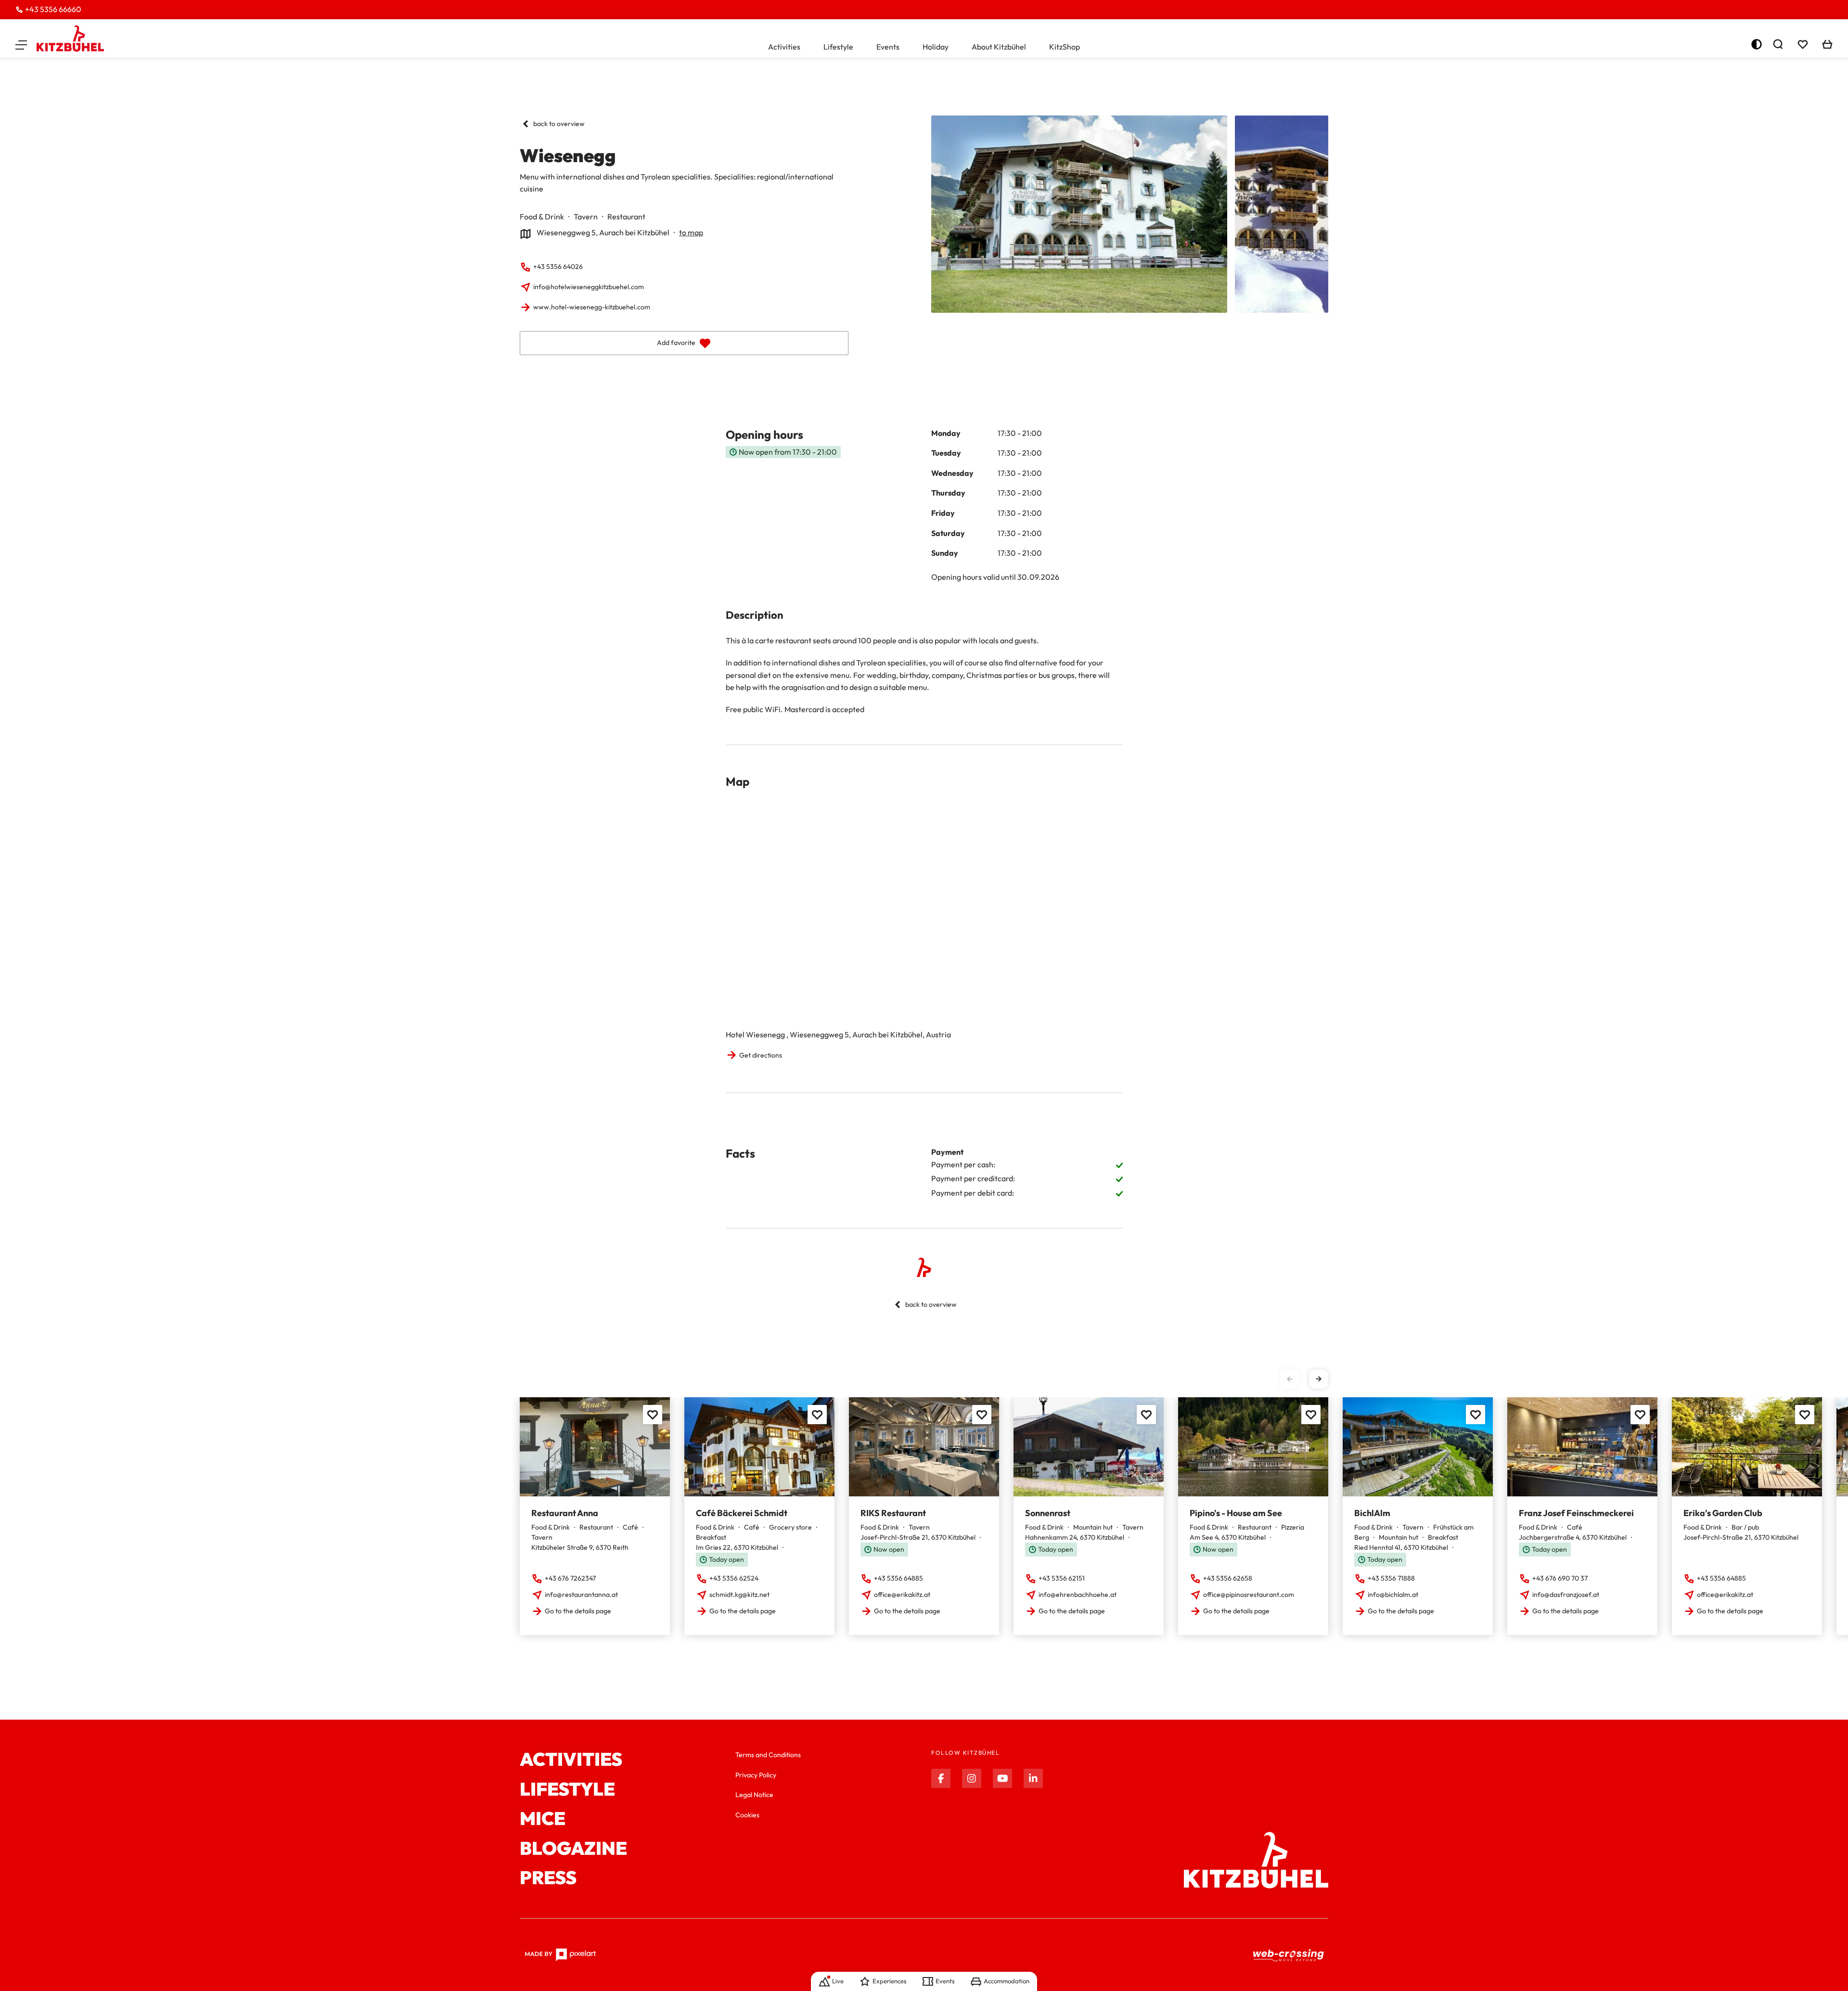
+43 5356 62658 (1228, 1578)
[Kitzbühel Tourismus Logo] (70, 38)
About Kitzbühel (999, 47)
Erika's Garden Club (1723, 1513)
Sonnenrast (1048, 1513)
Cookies (747, 1815)
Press (548, 1878)
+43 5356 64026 (558, 267)
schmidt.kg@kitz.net (739, 1595)
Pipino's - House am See (1236, 1513)
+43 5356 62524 (734, 1578)
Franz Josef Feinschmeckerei (1576, 1513)
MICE (543, 1819)
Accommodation (1007, 1981)
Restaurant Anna (565, 1513)
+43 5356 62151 (1062, 1578)
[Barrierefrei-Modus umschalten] (1757, 44)
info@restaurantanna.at (581, 1595)
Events (888, 47)
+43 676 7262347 (570, 1578)
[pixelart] (560, 1955)
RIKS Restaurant (893, 1513)
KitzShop (1065, 47)
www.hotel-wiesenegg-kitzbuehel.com (592, 307)
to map (691, 232)
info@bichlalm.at (1393, 1595)
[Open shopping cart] (1827, 44)
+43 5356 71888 (1391, 1578)
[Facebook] (941, 1778)
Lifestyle (838, 47)
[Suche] (1778, 44)
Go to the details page (578, 1611)
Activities (784, 47)
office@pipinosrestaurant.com (1249, 1595)
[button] (21, 44)
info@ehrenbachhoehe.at (1078, 1595)
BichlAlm (1372, 1513)
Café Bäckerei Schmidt (742, 1513)
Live (838, 1981)
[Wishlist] (1803, 44)
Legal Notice (754, 1795)
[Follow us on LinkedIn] (1033, 1778)
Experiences (890, 1981)
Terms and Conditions (768, 1755)
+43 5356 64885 (898, 1578)
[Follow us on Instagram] (972, 1778)
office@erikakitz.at (902, 1595)
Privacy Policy (756, 1775)
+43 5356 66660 (53, 9)
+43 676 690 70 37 (1560, 1578)
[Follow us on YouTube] (1002, 1778)
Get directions (761, 1055)
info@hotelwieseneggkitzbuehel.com (589, 287)
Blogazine (573, 1849)
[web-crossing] (1289, 1955)
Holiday (936, 47)
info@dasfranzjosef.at (1566, 1595)
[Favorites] (653, 1415)
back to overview (559, 124)
